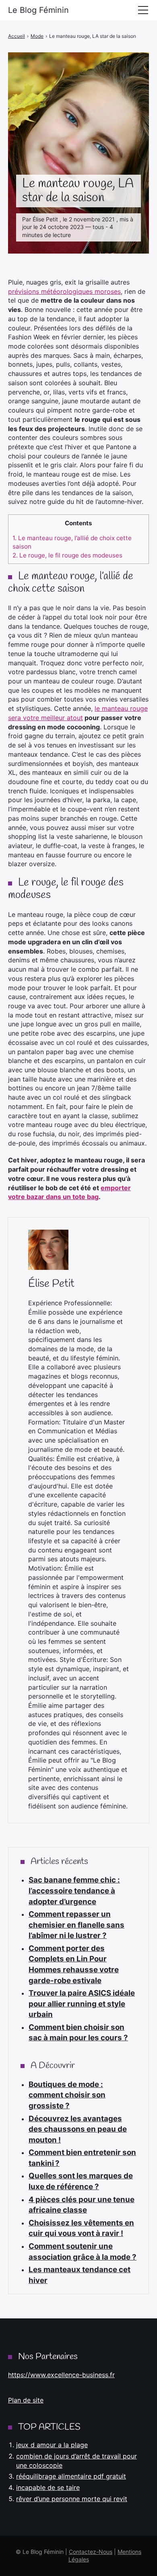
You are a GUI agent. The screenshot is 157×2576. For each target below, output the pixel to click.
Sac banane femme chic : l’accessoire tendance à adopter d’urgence (74, 1891)
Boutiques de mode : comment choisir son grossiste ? (67, 2095)
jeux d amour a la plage (52, 2445)
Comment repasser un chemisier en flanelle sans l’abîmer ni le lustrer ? (76, 1925)
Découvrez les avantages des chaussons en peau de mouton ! (78, 2129)
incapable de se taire (48, 2487)
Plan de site (26, 2400)
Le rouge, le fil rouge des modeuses (67, 555)
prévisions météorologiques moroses (64, 291)
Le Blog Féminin (38, 10)
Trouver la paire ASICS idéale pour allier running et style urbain (82, 2004)
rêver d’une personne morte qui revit (72, 2499)
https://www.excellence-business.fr (61, 2375)
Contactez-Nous (91, 2552)
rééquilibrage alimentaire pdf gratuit (71, 2476)
